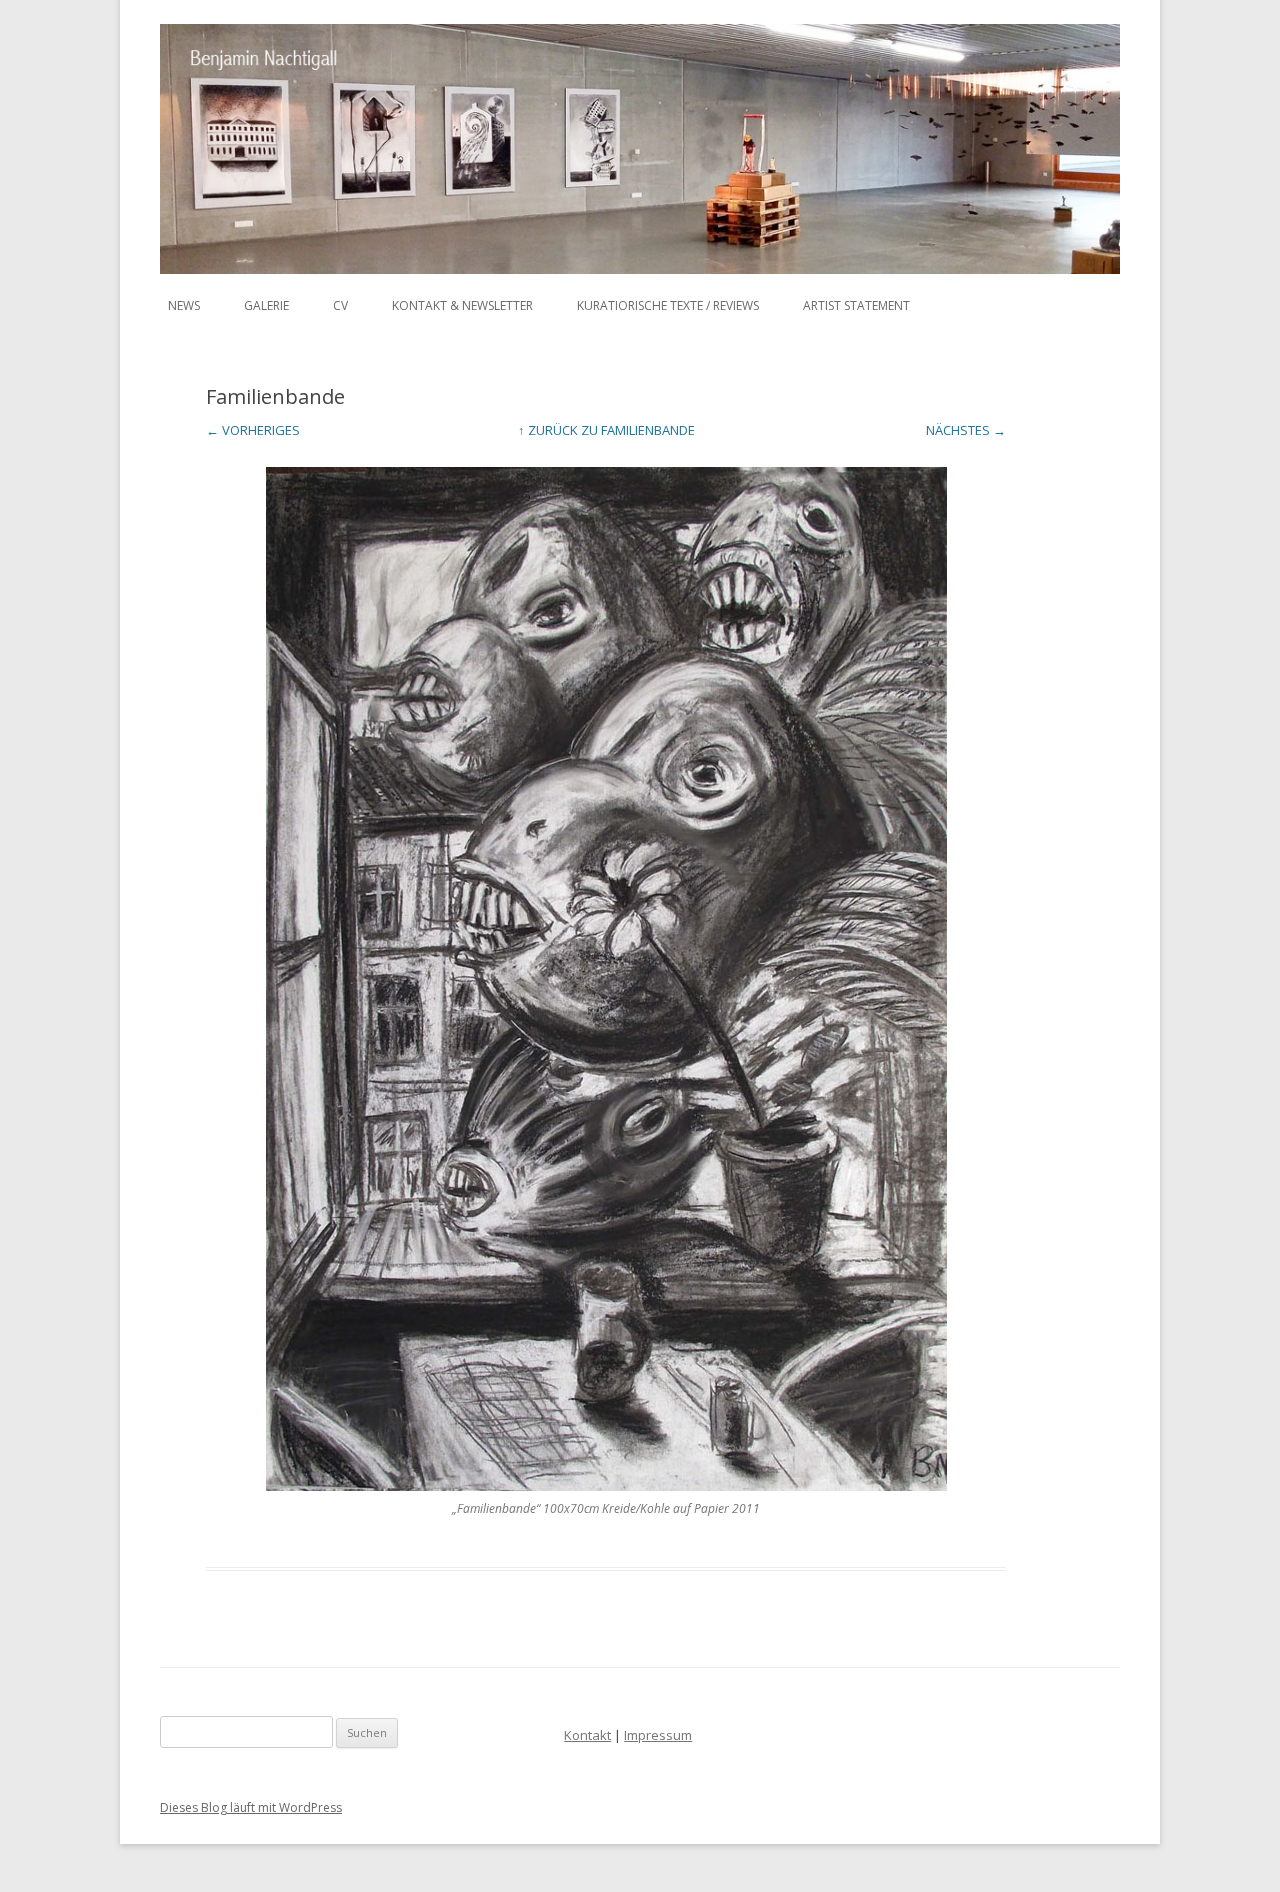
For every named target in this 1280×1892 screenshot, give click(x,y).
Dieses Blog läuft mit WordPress (251, 1807)
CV (340, 305)
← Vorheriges (253, 430)
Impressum (658, 1735)
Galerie (266, 305)
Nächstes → (966, 430)
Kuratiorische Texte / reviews (668, 305)
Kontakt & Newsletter (462, 305)
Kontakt (587, 1735)
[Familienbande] (606, 979)
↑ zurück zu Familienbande (606, 430)
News (184, 305)
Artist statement (856, 305)
